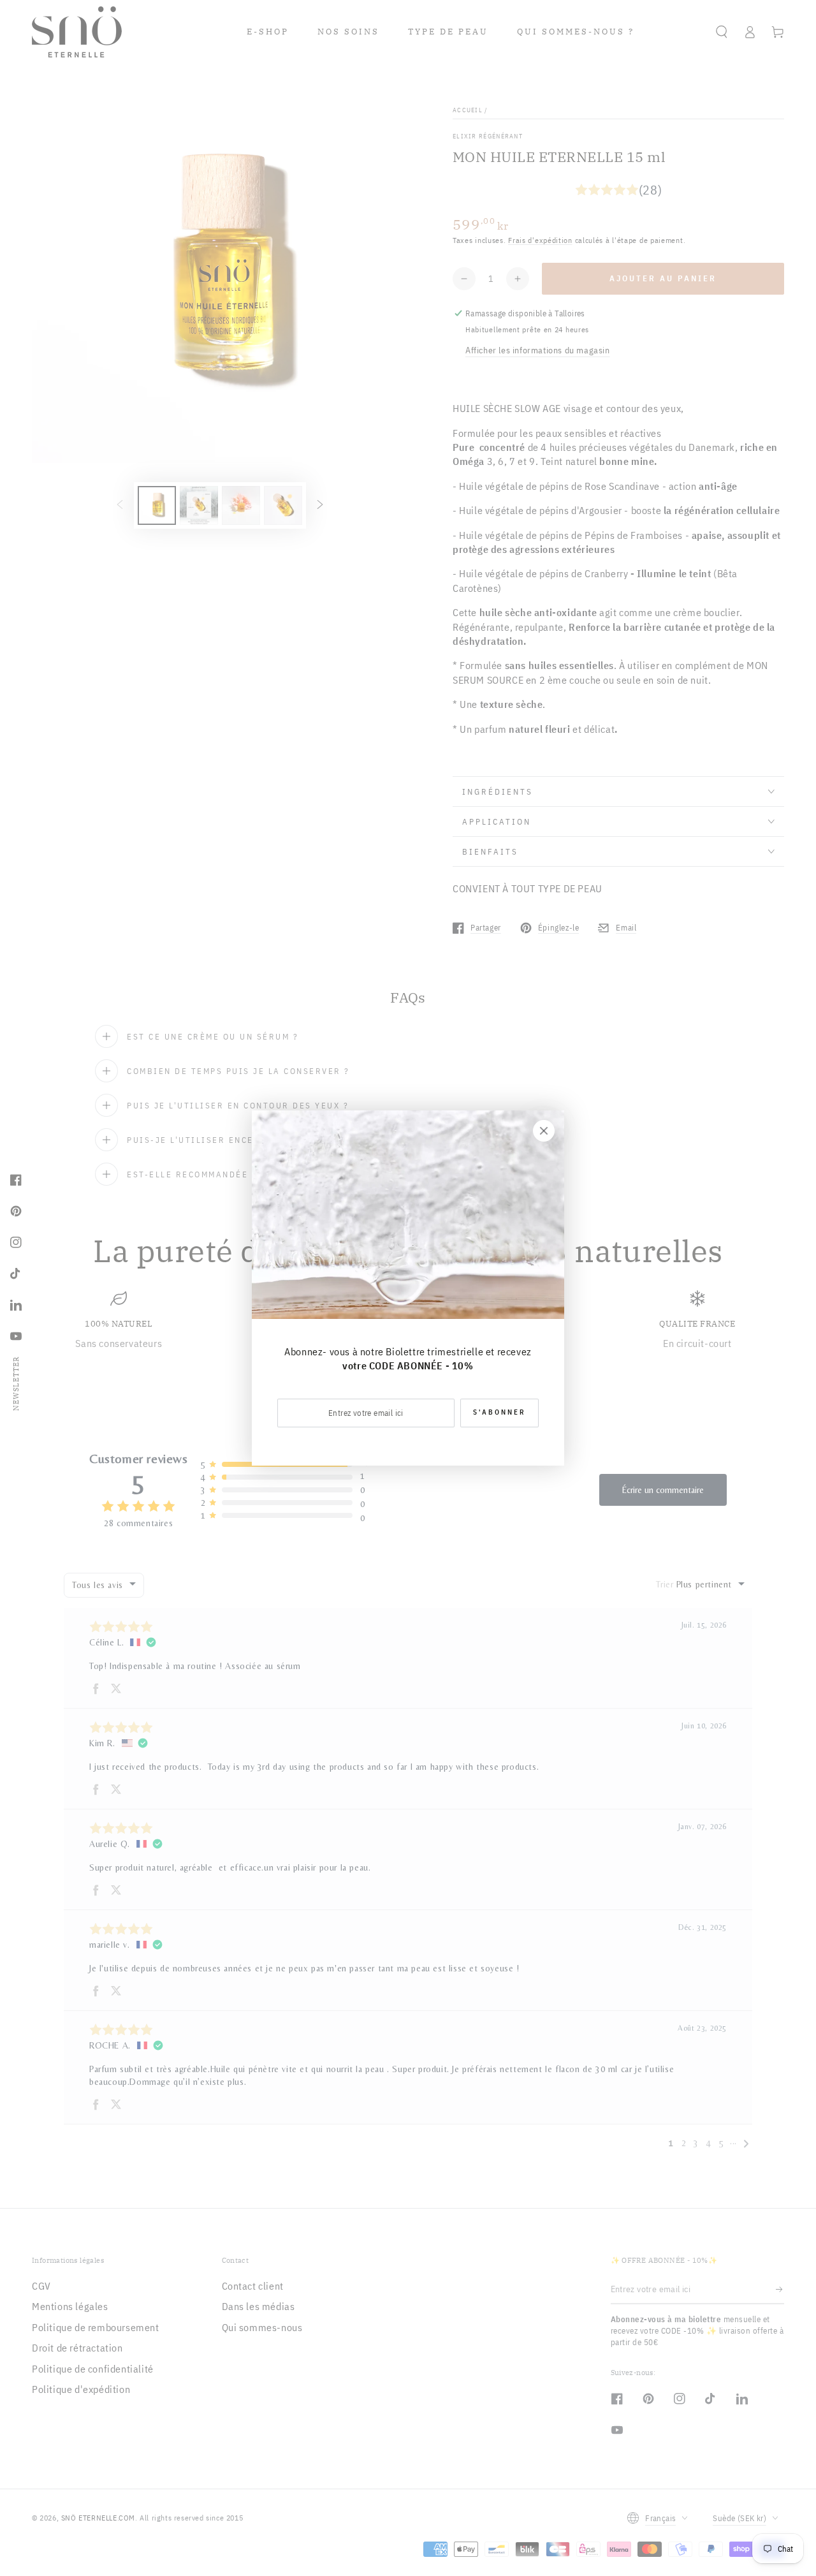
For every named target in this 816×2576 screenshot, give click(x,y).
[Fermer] (544, 1131)
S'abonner (499, 1412)
